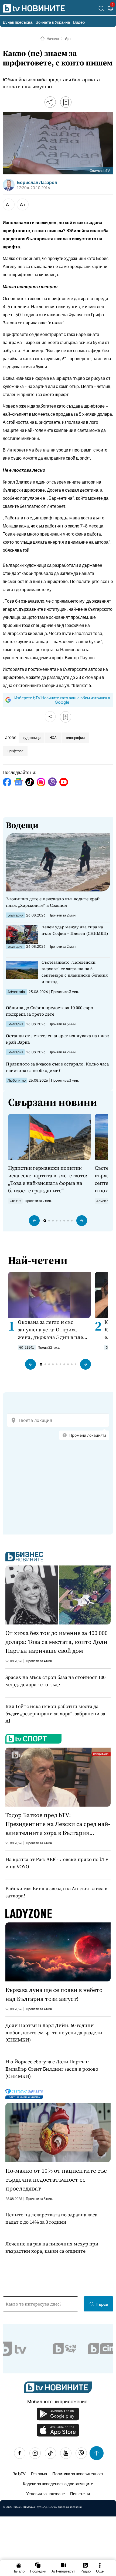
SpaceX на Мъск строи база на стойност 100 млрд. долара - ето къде (55, 1681)
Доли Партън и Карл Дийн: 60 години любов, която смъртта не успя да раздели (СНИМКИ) (54, 2032)
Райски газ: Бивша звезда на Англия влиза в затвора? (56, 1892)
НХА (53, 738)
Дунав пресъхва (18, 22)
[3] (111, 9)
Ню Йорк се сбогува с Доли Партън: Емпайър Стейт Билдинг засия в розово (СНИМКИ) (52, 2069)
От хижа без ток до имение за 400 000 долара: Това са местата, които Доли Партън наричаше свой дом (57, 1642)
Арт (68, 39)
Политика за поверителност (78, 2473)
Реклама (39, 2473)
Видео (79, 22)
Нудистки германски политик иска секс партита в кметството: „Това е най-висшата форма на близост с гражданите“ (48, 1179)
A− (9, 204)
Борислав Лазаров (37, 182)
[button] (34, 1221)
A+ (23, 204)
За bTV (19, 2473)
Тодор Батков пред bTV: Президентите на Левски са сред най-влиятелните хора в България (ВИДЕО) (58, 1824)
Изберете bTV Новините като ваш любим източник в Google (62, 700)
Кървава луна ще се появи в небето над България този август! (54, 1994)
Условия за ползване (45, 2493)
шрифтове (15, 751)
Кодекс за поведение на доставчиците (58, 2483)
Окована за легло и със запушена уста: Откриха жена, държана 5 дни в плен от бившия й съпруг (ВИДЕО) (53, 1330)
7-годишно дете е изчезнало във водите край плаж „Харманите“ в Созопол (53, 902)
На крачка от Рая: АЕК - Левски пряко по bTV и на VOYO (57, 1863)
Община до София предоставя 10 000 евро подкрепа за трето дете (50, 1011)
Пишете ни (80, 2493)
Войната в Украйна (53, 22)
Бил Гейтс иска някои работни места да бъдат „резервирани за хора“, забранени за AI (55, 1714)
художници (32, 738)
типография (75, 738)
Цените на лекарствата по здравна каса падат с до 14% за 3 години (51, 2218)
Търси (102, 2304)
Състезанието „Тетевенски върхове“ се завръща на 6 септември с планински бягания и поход (75, 972)
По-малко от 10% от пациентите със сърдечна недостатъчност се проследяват (56, 2179)
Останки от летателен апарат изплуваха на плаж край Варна (57, 1039)
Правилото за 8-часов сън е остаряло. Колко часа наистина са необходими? (57, 1067)
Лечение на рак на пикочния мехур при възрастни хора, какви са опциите (52, 2247)
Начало (53, 39)
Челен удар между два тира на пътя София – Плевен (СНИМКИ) (75, 930)
